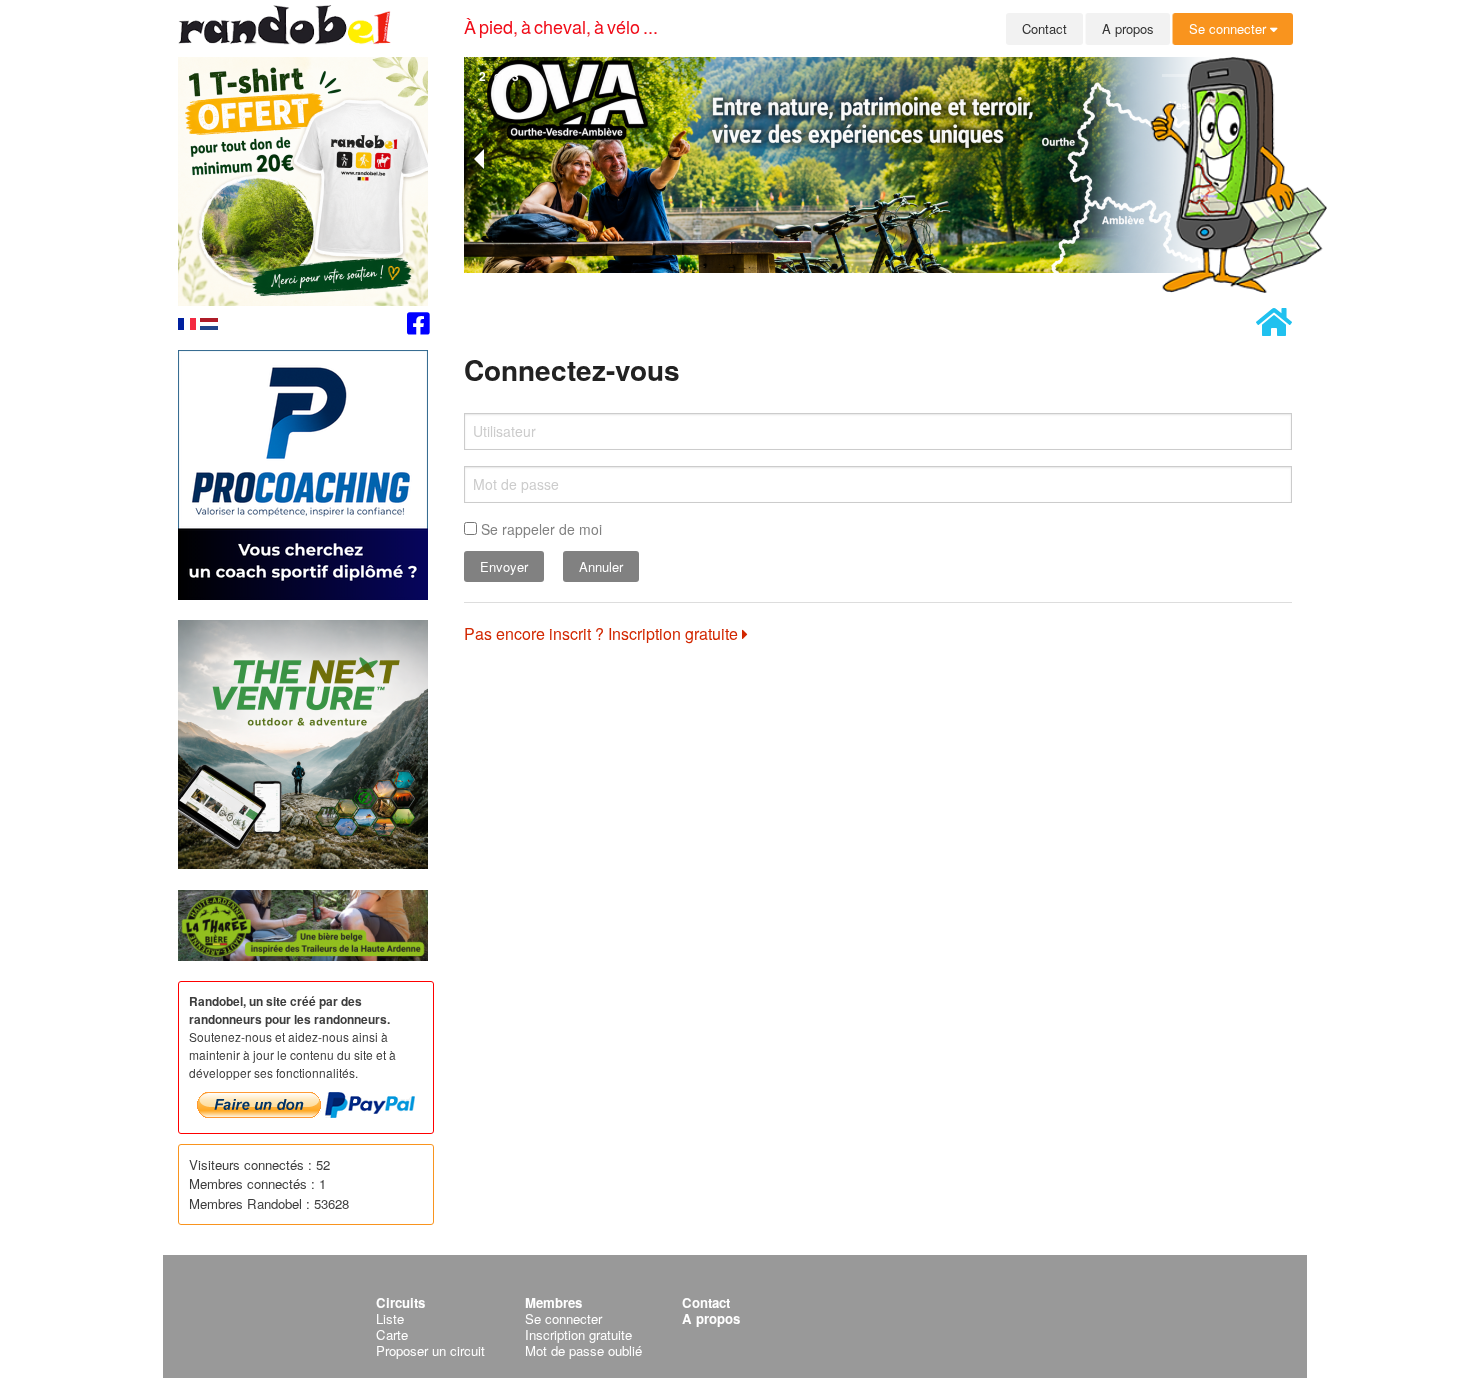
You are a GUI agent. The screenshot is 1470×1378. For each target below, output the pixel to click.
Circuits (400, 1302)
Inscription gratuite (578, 1334)
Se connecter (1229, 28)
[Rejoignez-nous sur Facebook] (418, 326)
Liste (390, 1318)
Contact (1044, 28)
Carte (392, 1334)
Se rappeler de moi (539, 529)
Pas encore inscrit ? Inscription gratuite (603, 633)
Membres (553, 1302)
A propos (1128, 28)
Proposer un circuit (430, 1350)
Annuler (601, 566)
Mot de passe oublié (583, 1350)
